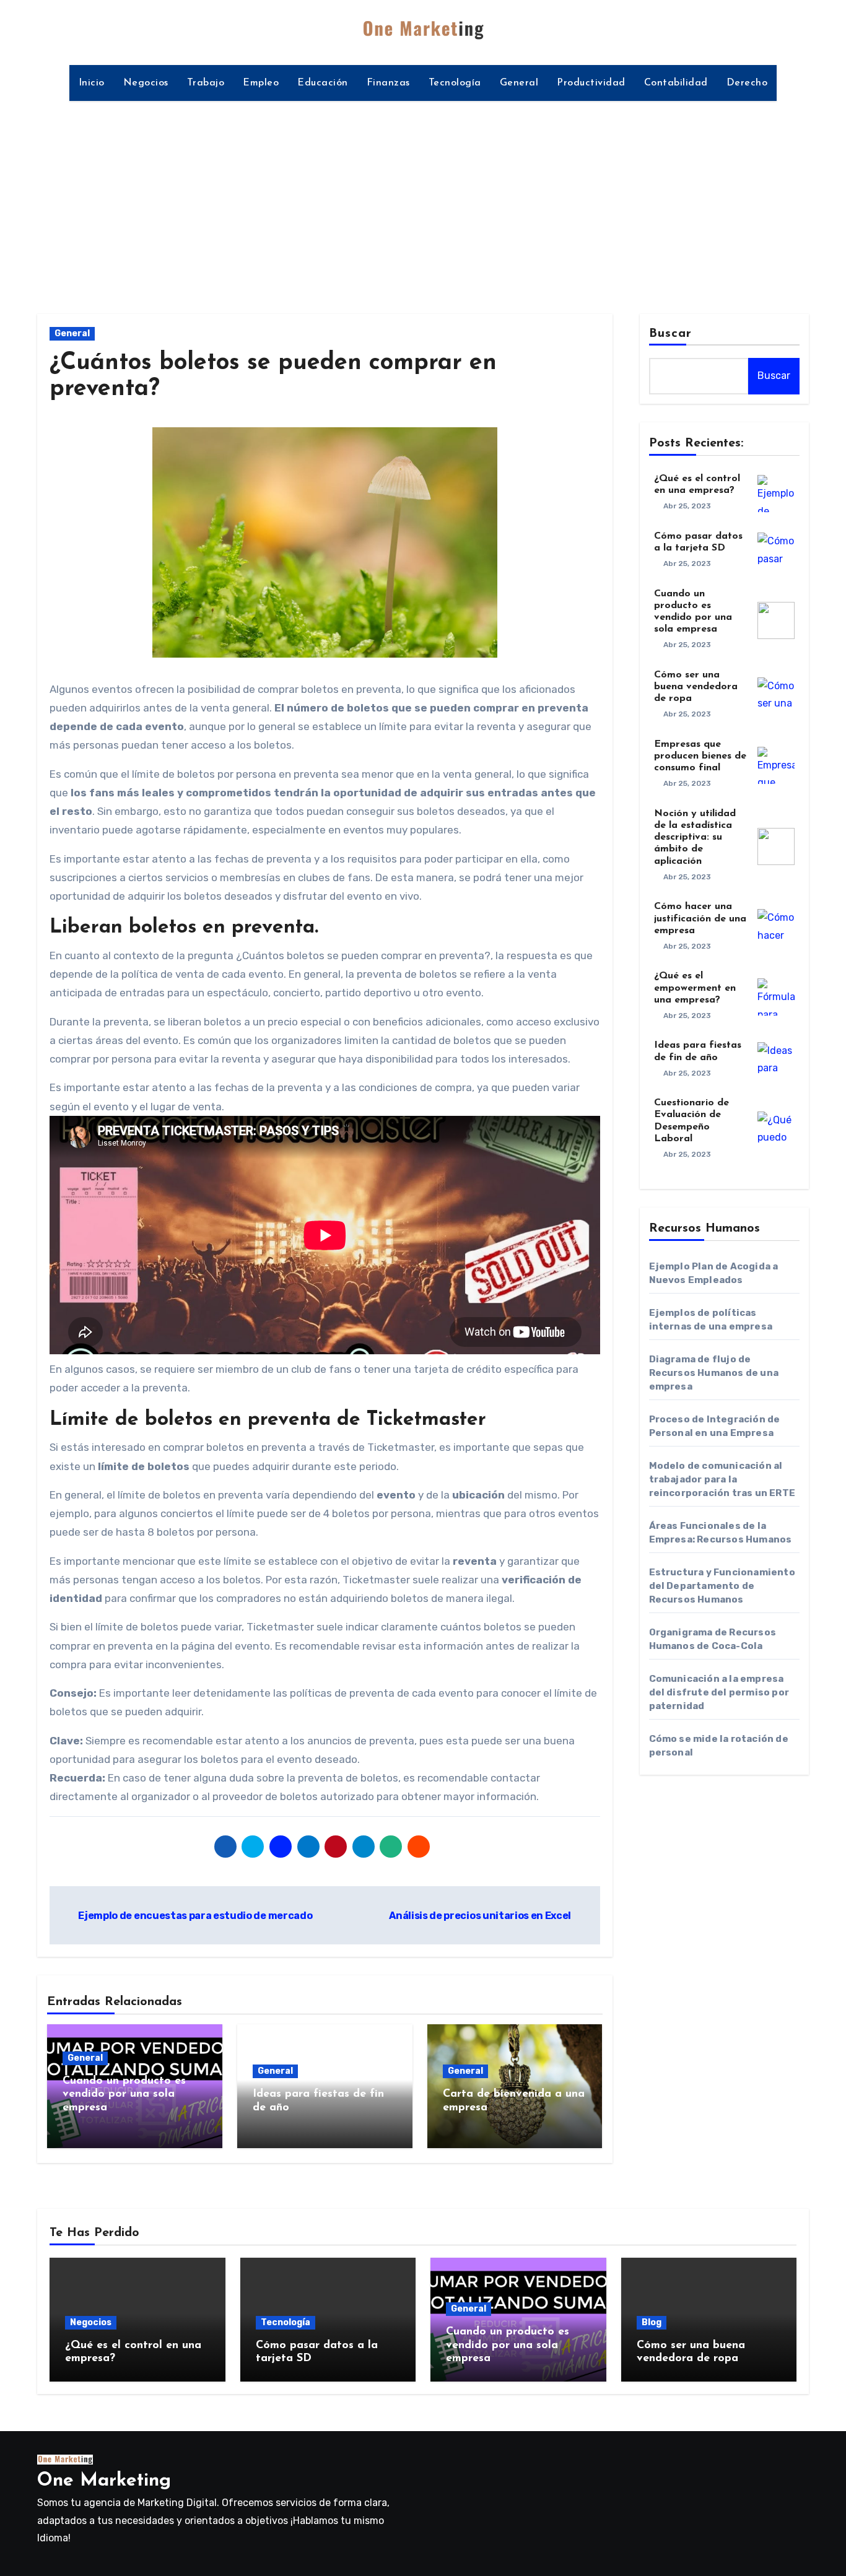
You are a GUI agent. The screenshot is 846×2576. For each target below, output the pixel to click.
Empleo (261, 83)
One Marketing (104, 2481)
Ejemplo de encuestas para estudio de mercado (194, 1916)
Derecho (747, 83)
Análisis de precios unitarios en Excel (481, 1916)
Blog (652, 2322)
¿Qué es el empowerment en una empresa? (695, 988)
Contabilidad (676, 83)
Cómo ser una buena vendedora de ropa (696, 687)
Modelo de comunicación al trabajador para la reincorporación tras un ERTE (722, 1479)
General (519, 83)
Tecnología (455, 83)
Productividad (591, 83)
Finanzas (388, 83)
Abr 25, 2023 (687, 506)
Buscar (671, 334)
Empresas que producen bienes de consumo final (700, 756)
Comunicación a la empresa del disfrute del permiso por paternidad (719, 1692)
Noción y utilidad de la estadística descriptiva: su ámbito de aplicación (695, 838)
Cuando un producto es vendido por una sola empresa (124, 2095)
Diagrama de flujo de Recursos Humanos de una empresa (714, 1373)
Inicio (92, 83)
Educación (323, 83)
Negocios (146, 83)
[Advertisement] (423, 200)
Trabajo (206, 83)
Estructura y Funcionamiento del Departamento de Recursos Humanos (722, 1586)
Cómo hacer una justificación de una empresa (700, 918)
